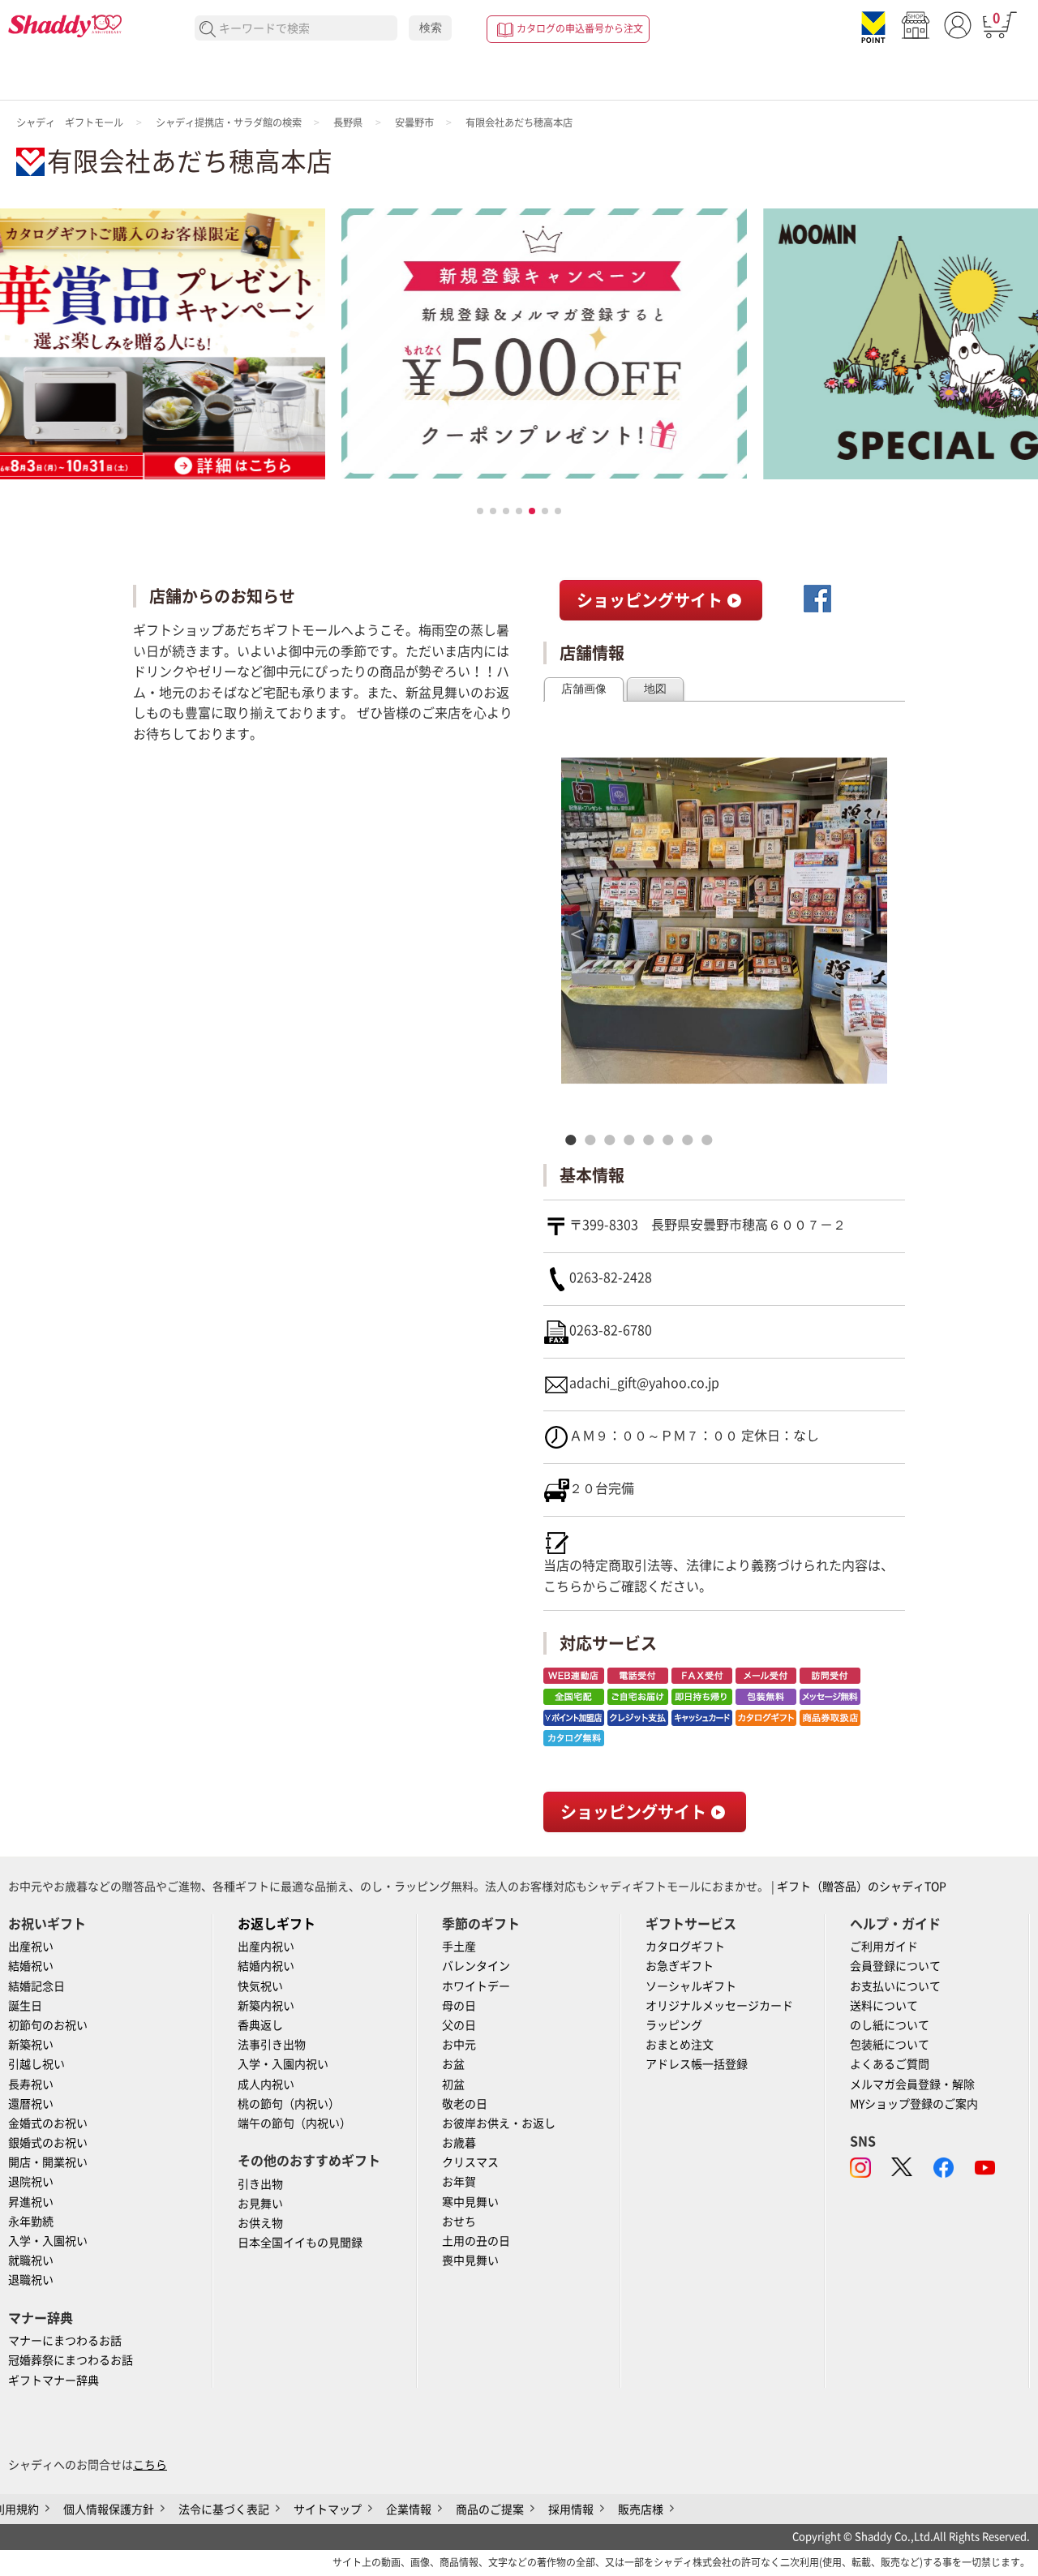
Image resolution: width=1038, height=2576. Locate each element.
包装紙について (890, 2045)
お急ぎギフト (680, 1966)
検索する (208, 30)
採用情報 (571, 2509)
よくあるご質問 (890, 2064)
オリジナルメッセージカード (719, 2006)
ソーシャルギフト (691, 1986)
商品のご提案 (490, 2509)
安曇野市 (414, 122)
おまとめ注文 (680, 2045)
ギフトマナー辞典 (54, 2381)
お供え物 (260, 2223)
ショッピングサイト (652, 600)
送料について (884, 2006)
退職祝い (31, 2280)
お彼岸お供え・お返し (499, 2123)
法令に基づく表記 (224, 2509)
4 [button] (633, 1140)
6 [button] (672, 1140)
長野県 (348, 122)
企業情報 (409, 2509)
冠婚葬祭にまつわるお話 (71, 2360)
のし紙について (890, 2025)
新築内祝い (266, 2006)
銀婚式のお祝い (48, 2143)
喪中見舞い (470, 2260)
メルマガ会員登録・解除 (912, 2084)
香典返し (260, 2025)
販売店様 (641, 2509)
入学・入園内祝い (283, 2064)
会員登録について (895, 1966)
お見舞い (260, 2204)
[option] (724, 921)
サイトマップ (328, 2509)
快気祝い (260, 1986)
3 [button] (614, 1140)
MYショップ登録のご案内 (914, 2104)
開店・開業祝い (48, 2162)
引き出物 (260, 2184)
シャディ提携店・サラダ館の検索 (229, 122)
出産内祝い (266, 1947)
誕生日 (25, 2006)
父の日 (459, 2025)
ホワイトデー (476, 1986)
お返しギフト (277, 1924)
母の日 (459, 2006)
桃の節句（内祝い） (289, 2104)
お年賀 (459, 2182)
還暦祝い (31, 2104)
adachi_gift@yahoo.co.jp (644, 1383)
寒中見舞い (470, 2202)
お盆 (453, 2064)
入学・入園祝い (48, 2241)
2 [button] (594, 1140)
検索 (431, 28)
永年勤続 (31, 2222)
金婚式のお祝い (48, 2123)
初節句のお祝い (48, 2025)
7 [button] (692, 1140)
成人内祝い (266, 2084)
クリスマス (470, 2162)
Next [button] (868, 937)
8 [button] (711, 1140)
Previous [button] (577, 937)
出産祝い (31, 1947)
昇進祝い (31, 2202)
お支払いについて (895, 1986)
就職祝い (31, 2260)
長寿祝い (31, 2084)
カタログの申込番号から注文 (580, 28)
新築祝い (31, 2045)
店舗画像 (584, 689)
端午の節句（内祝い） (294, 2123)
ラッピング (674, 2025)
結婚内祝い (266, 1966)
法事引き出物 (272, 2045)
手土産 (459, 1947)
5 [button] (653, 1140)
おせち (459, 2222)
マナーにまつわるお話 (65, 2341)
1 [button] (575, 1140)
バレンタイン (476, 1966)
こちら (563, 1586)
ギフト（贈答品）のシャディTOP (862, 1887)
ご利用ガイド (884, 1947)
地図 (655, 689)
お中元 (459, 2045)
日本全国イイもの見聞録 (300, 2243)
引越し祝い (36, 2064)
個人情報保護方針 (109, 2509)
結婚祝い (31, 1966)
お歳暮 (459, 2143)
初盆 (453, 2084)
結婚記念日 (36, 1986)
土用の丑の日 (476, 2241)
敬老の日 (465, 2104)
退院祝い (31, 2182)
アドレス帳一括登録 (697, 2064)
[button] (480, 511)
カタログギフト (685, 1947)
